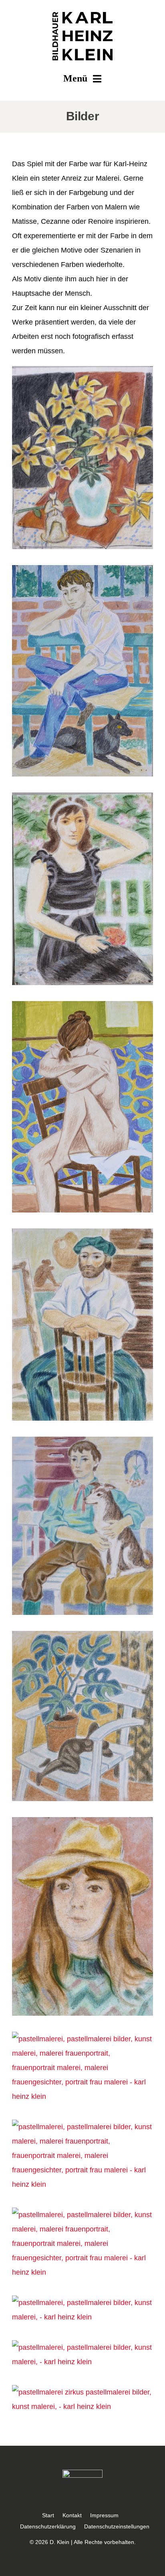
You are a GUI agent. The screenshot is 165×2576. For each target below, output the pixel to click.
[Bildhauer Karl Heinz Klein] (82, 16)
